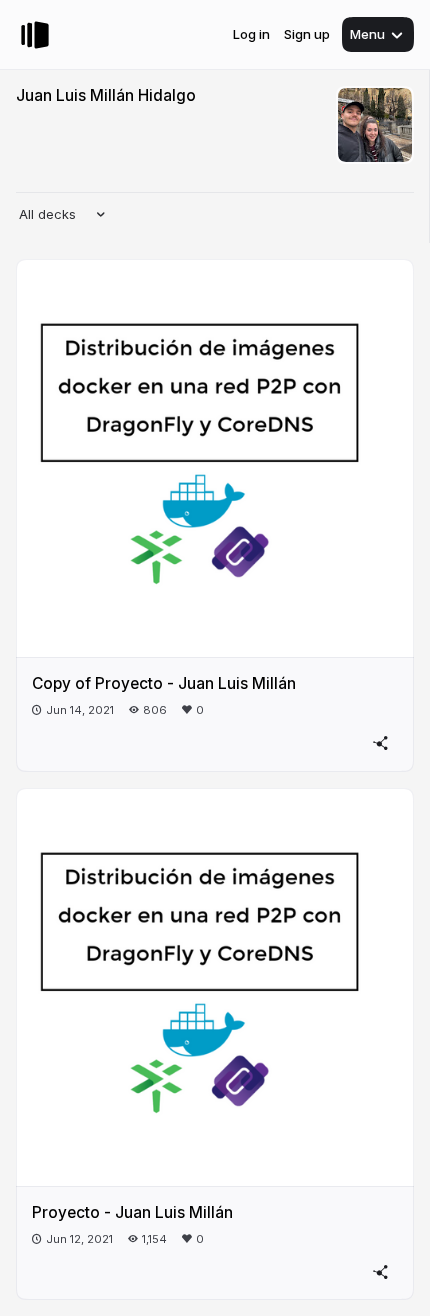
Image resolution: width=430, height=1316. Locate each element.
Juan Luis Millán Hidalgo (106, 95)
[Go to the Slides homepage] (35, 35)
